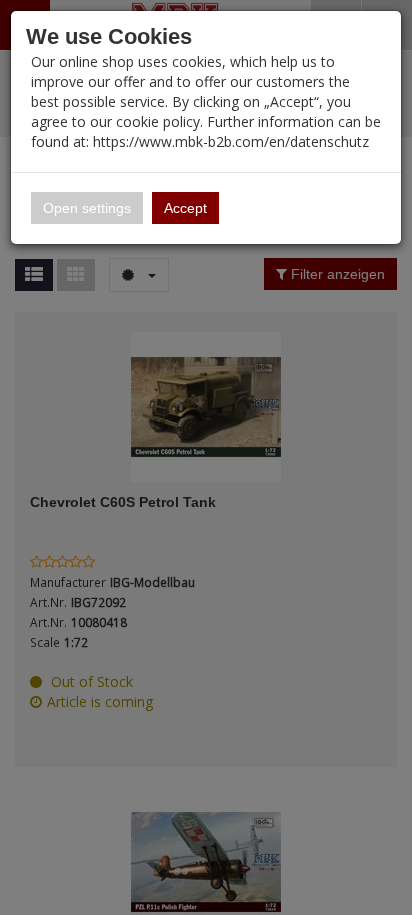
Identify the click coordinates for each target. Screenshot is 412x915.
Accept (185, 208)
